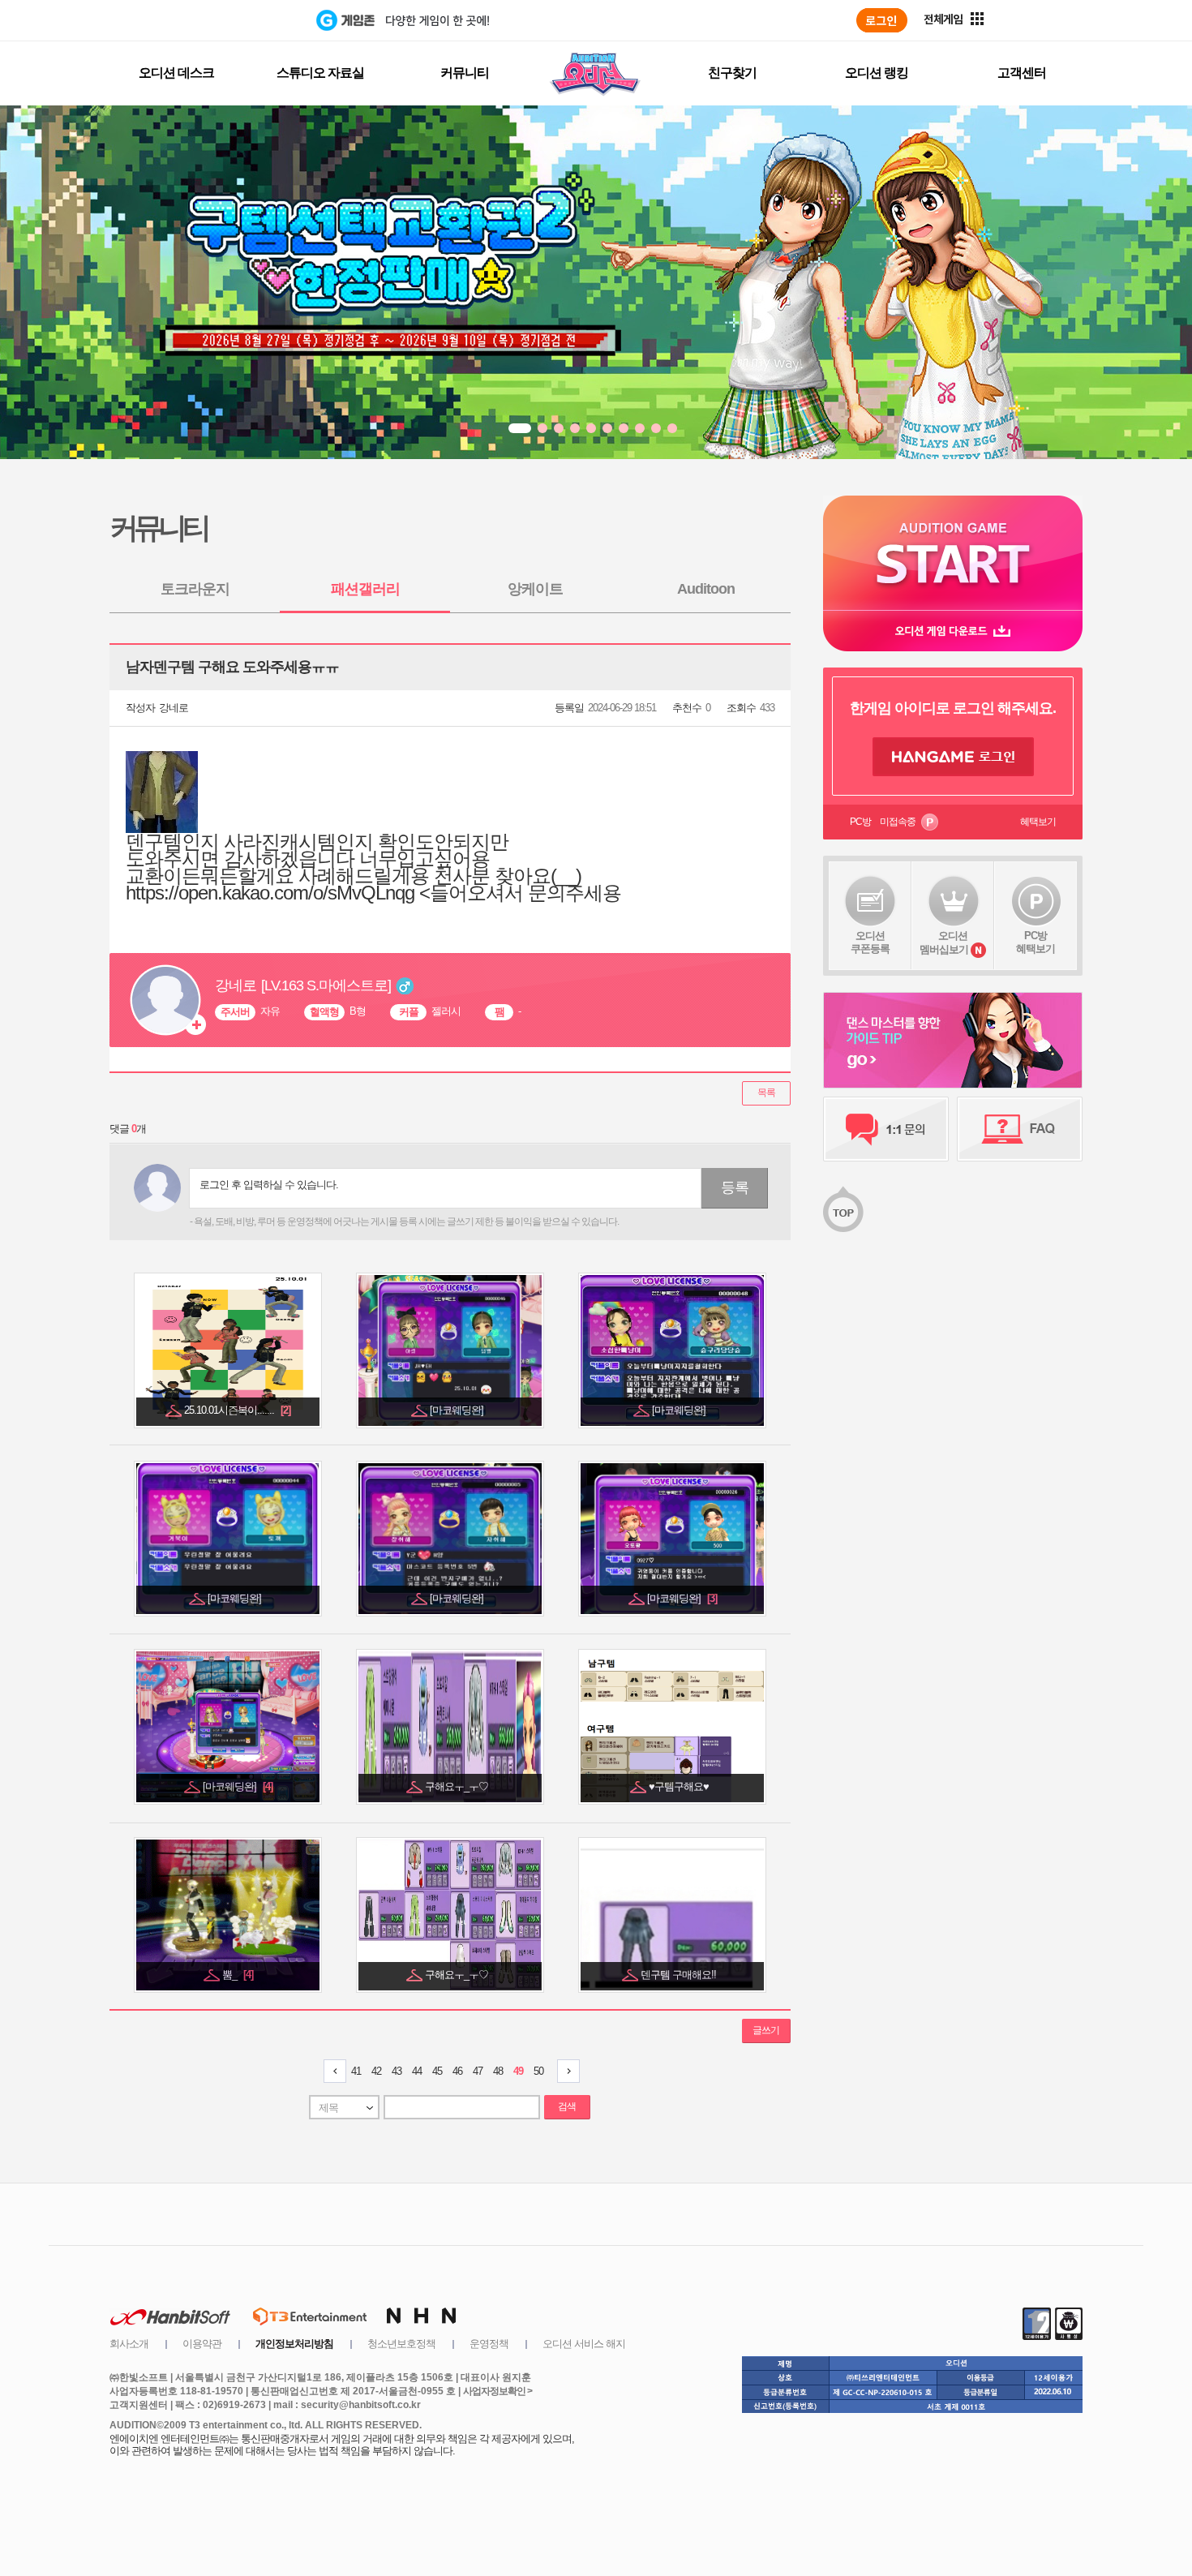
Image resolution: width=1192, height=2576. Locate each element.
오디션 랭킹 (877, 73)
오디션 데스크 (176, 73)
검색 (567, 2106)
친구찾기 (732, 73)
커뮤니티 (465, 73)
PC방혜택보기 (1035, 942)
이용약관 (202, 2344)
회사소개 (129, 2344)
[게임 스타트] (953, 553)
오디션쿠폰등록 (870, 942)
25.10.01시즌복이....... (237, 1410)
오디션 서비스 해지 (584, 2344)
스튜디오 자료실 (320, 73)
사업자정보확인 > (497, 2391)
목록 (766, 1093)
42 (376, 2071)
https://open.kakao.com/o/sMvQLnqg (270, 893)
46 (457, 2071)
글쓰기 (766, 2030)
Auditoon (706, 589)
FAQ (1020, 1129)
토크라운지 (195, 589)
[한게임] (249, 20)
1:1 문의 (886, 1129)
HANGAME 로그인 (953, 757)
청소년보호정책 (401, 2344)
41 (356, 2071)
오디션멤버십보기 (944, 942)
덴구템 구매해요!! (680, 1975)
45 (437, 2071)
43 (397, 2071)
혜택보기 (1038, 822)
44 (417, 2071)
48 (498, 2071)
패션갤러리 (365, 589)
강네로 (174, 708)
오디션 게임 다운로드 (953, 631)
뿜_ (238, 1975)
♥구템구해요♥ (680, 1786)
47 (478, 2071)
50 (538, 2071)
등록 (735, 1187)
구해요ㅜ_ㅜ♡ (458, 1786)
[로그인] (882, 20)
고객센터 (1022, 73)
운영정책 (489, 2344)
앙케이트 (535, 589)
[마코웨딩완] (458, 1410)
